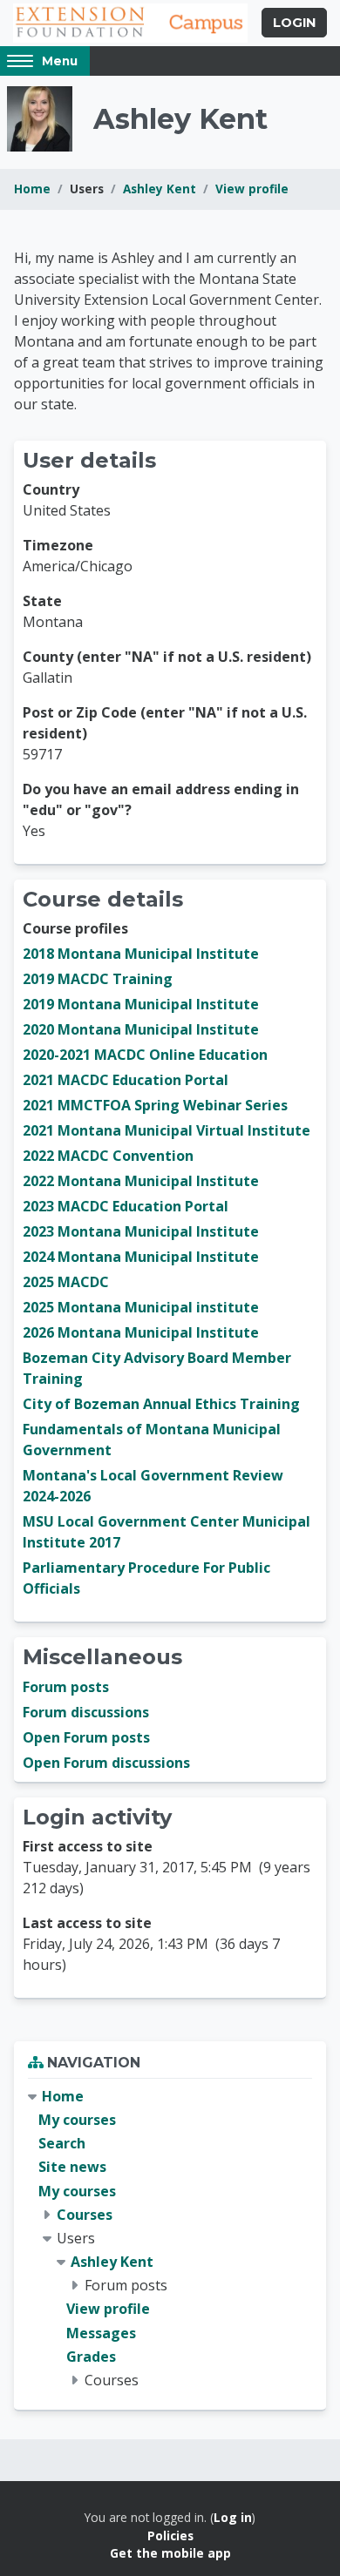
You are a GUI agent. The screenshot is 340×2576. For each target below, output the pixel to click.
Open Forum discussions (106, 1763)
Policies (170, 2536)
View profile (252, 189)
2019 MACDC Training (98, 979)
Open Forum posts (86, 1737)
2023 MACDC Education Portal (126, 1206)
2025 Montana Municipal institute (141, 1307)
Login (294, 23)
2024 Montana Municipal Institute (141, 1257)
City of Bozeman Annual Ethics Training (161, 1404)
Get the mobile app (170, 2553)
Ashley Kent (160, 189)
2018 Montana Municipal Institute (141, 954)
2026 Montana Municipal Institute (141, 1332)
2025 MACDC (66, 1282)
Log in (233, 2517)
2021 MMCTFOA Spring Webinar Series (155, 1105)
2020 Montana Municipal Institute (141, 1029)
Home (32, 189)
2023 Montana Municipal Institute (141, 1231)
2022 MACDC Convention (108, 1156)
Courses (85, 2215)
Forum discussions (86, 1712)
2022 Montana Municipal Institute (141, 1181)
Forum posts (66, 1687)
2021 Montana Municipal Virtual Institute (167, 1130)
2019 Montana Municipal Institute (141, 1004)
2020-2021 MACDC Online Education (145, 1055)
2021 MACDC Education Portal (126, 1080)
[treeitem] (170, 2239)
